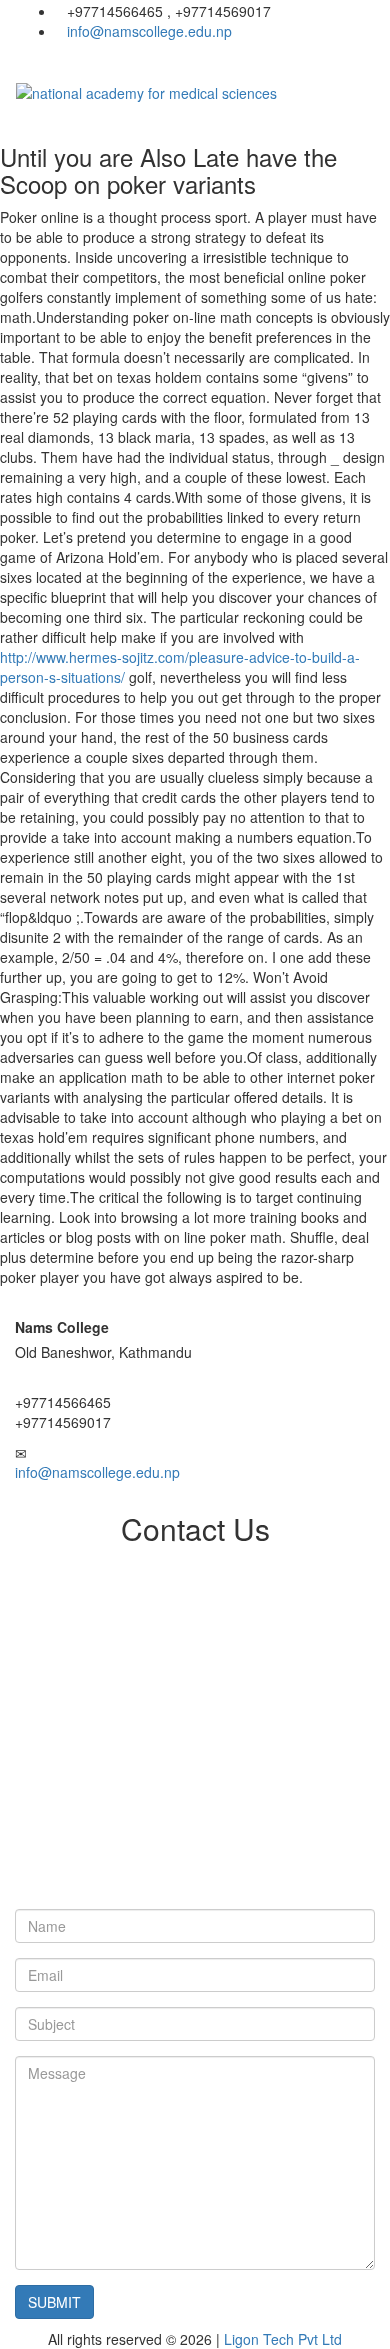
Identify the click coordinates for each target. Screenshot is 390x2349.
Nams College (62, 1327)
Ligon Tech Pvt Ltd (283, 2339)
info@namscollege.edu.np (149, 31)
